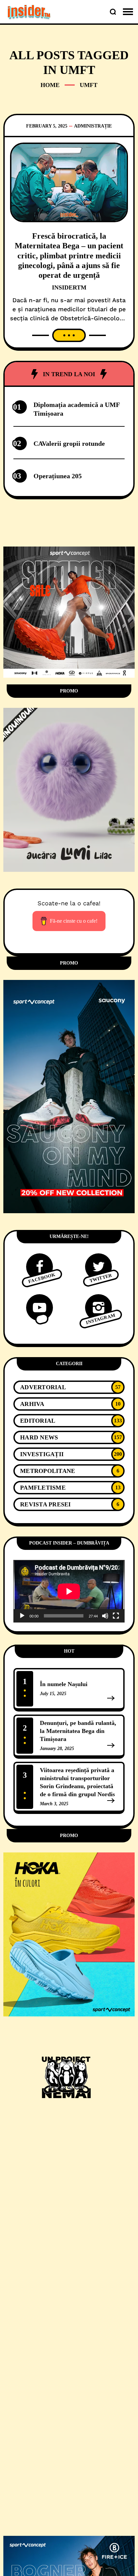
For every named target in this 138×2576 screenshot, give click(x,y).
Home (50, 85)
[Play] (22, 1616)
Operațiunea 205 (58, 476)
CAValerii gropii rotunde (69, 443)
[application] (69, 1591)
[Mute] (105, 1616)
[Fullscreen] (116, 1616)
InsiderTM (69, 287)
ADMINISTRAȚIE (93, 126)
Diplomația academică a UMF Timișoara (77, 409)
